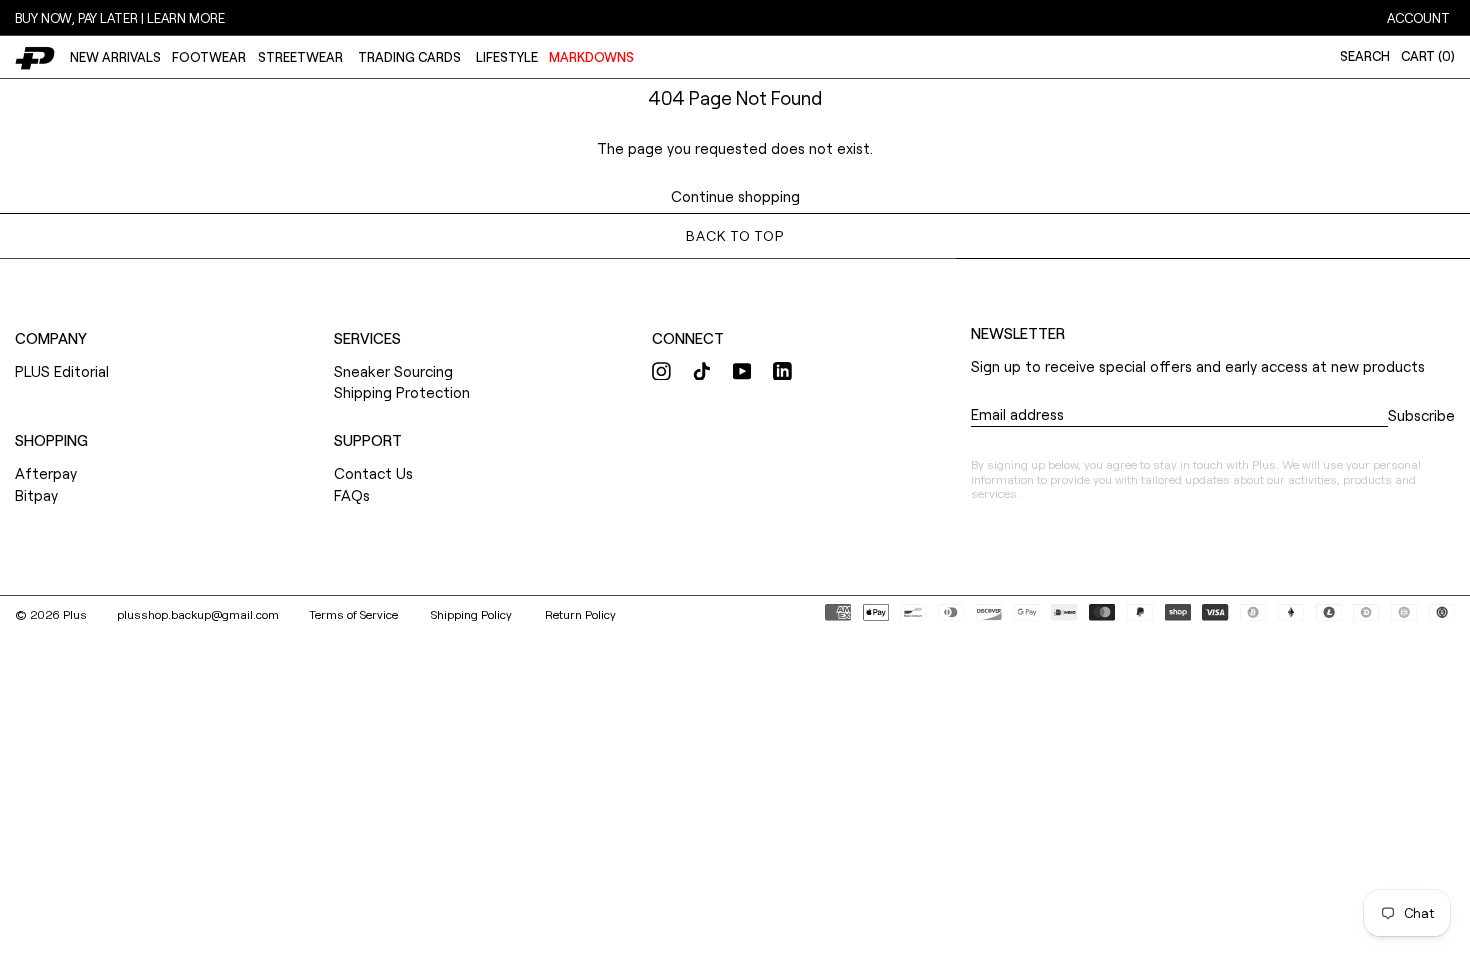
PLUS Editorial (62, 371)
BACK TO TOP (734, 235)
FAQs (352, 495)
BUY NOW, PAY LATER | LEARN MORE (120, 18)
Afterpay (46, 473)
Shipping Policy (473, 614)
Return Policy (580, 614)
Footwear (209, 57)
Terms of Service (355, 614)
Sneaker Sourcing (393, 371)
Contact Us (373, 473)
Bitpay (36, 495)
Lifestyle (507, 57)
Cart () (1428, 56)
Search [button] (1365, 56)
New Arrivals (115, 57)
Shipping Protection (402, 392)
